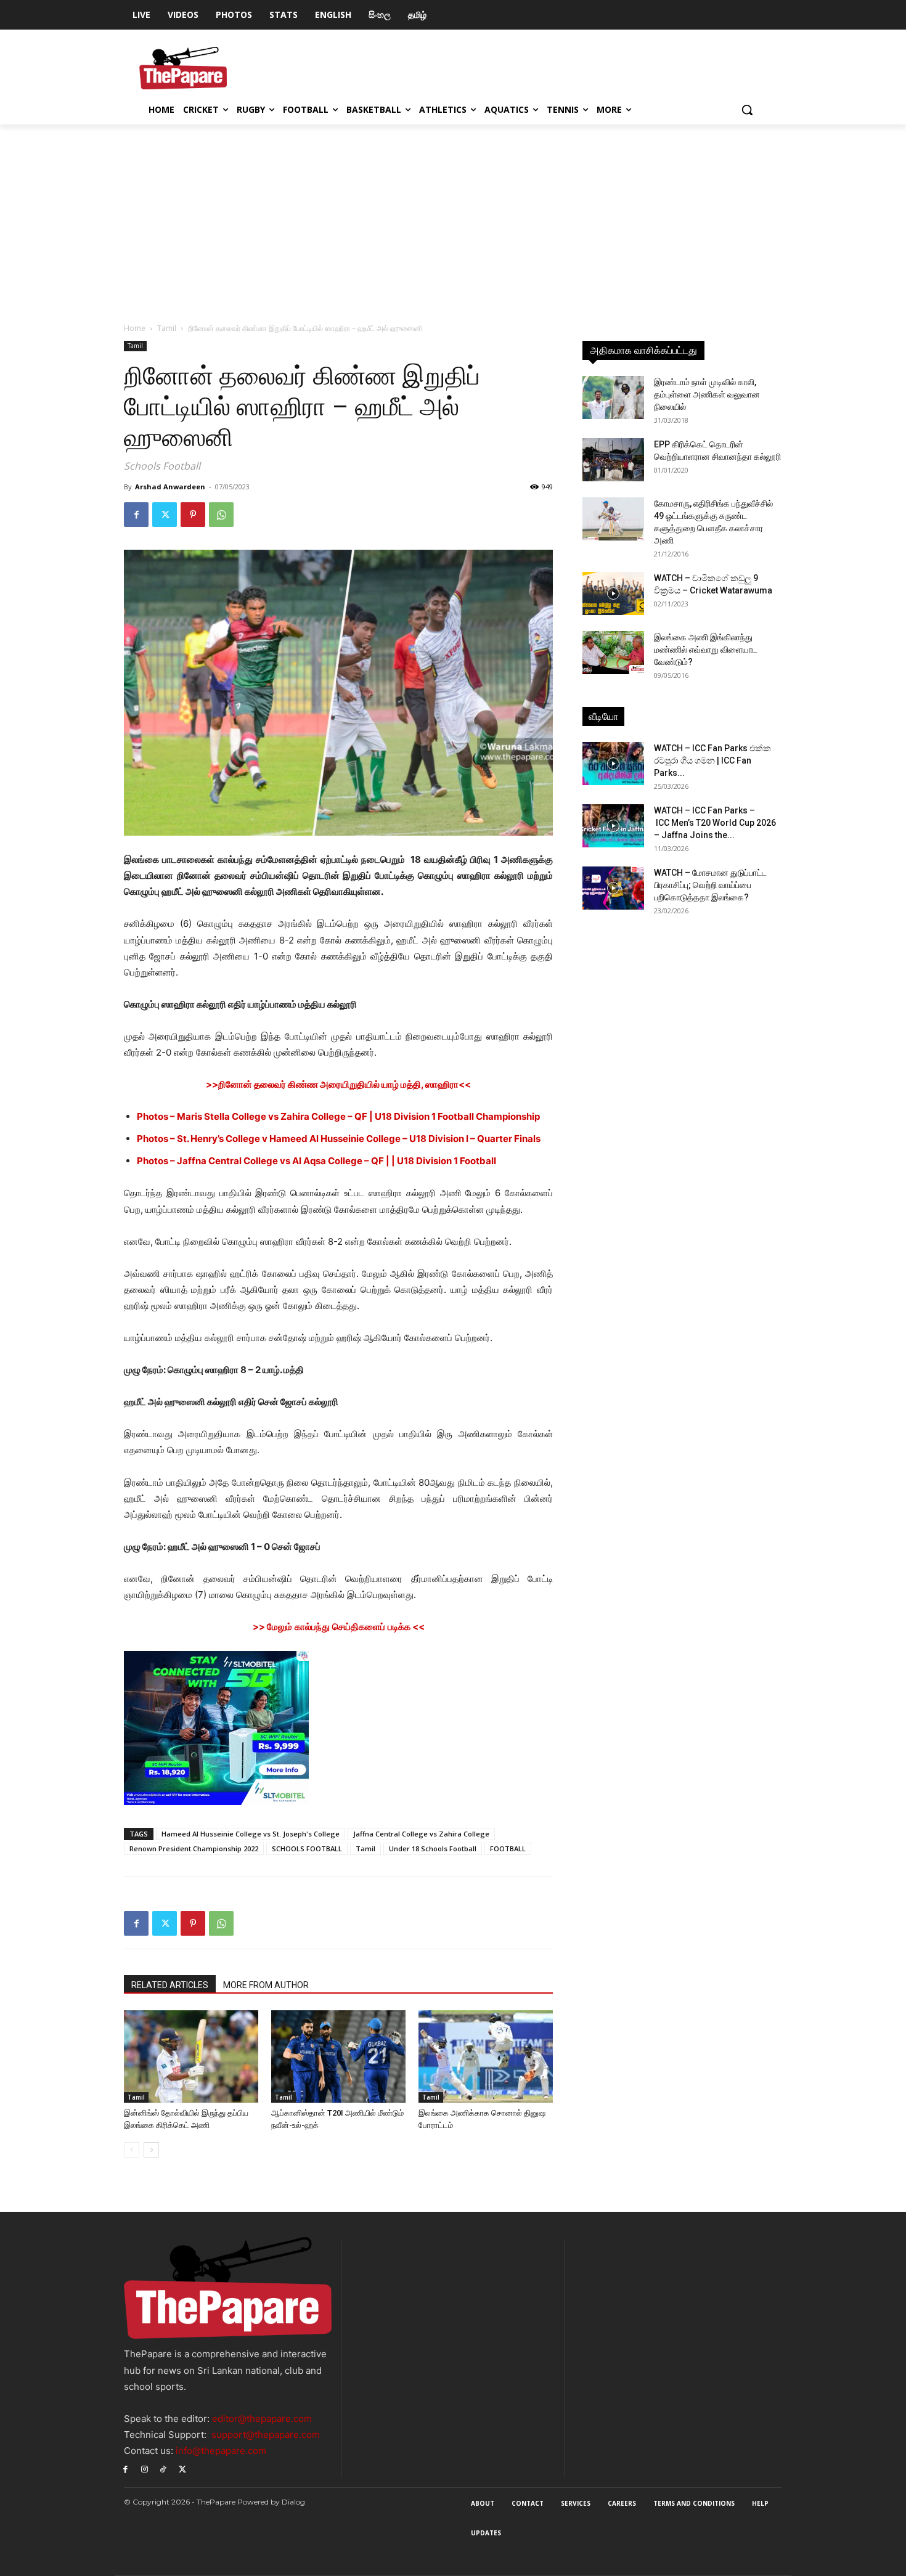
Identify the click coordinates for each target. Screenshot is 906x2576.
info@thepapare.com (221, 2451)
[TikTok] (164, 2468)
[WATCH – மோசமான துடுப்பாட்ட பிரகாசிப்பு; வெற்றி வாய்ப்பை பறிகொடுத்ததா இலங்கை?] (613, 888)
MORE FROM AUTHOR (266, 1985)
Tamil (167, 328)
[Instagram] (145, 2468)
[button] (747, 110)
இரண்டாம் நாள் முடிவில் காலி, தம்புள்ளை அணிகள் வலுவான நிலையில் (707, 394)
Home (135, 328)
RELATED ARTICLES (170, 1985)
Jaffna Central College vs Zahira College (421, 1834)
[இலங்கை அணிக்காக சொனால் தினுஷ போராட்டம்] (486, 2056)
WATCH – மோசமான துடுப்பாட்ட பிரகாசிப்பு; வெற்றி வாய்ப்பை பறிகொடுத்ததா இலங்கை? (710, 885)
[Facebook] (136, 515)
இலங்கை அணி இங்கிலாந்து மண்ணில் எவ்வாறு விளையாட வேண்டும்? (706, 650)
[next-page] (151, 2150)
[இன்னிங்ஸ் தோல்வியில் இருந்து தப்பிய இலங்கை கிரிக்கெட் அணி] (191, 2056)
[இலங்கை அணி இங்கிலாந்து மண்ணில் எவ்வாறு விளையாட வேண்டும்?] (613, 653)
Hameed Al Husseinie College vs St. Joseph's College (251, 1834)
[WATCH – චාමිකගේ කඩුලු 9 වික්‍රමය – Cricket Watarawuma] (613, 593)
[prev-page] (132, 2150)
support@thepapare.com (266, 2435)
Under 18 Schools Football (433, 1848)
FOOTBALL (508, 1848)
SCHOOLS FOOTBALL (307, 1848)
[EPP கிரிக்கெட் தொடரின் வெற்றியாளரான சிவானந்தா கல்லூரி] (613, 460)
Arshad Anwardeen (170, 487)
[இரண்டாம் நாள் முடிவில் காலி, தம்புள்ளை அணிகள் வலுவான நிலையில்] (613, 397)
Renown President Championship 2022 (194, 1848)
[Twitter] (165, 515)
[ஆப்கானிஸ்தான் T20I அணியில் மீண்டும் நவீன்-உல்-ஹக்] (338, 2056)
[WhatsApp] (221, 515)
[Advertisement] (453, 217)
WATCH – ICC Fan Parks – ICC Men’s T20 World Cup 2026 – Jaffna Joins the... (715, 823)
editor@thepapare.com (262, 2419)
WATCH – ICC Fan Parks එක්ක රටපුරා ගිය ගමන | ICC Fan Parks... (712, 760)
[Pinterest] (193, 515)
